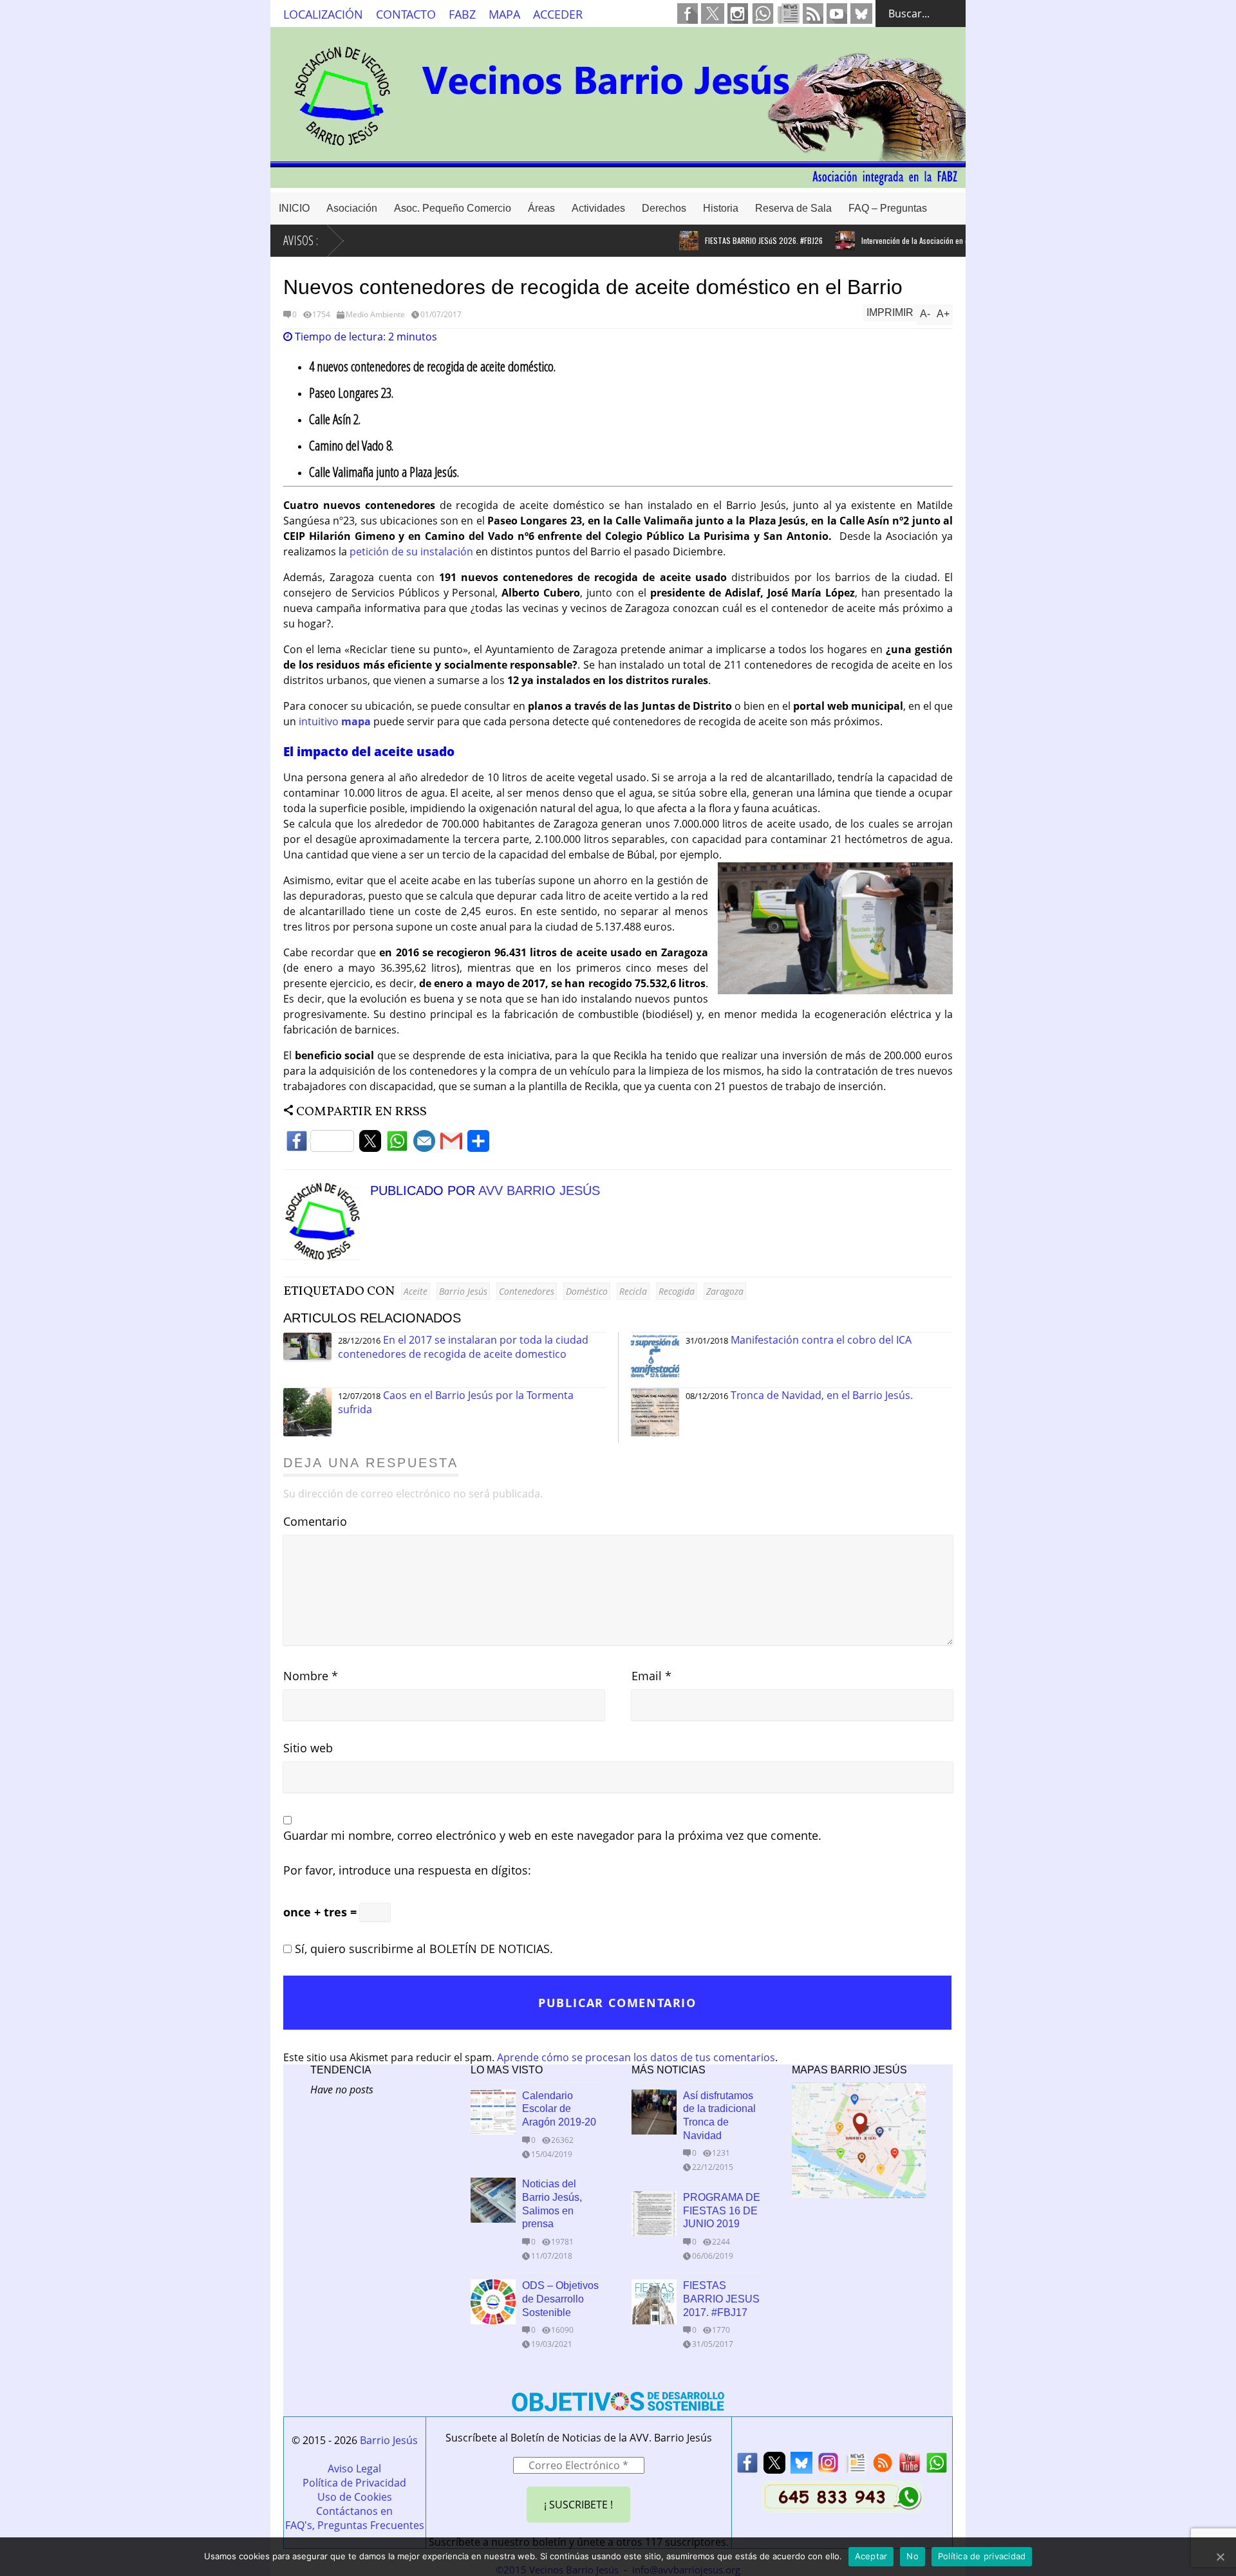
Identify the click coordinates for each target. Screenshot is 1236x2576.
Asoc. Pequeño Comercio (453, 208)
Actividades (598, 208)
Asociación (352, 208)
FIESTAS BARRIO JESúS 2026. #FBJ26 (726, 240)
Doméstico (587, 1291)
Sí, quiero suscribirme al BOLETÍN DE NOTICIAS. (422, 1949)
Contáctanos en (354, 2511)
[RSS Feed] (883, 2466)
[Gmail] (451, 1144)
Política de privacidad (982, 2556)
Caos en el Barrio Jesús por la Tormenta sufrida (456, 1402)
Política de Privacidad (354, 2483)
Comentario (315, 1521)
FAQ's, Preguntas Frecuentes (355, 2525)
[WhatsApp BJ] (937, 2466)
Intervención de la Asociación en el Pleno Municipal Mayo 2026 (923, 240)
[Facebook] (320, 1144)
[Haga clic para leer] (651, 241)
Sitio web (308, 1748)
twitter (713, 14)
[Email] (424, 1144)
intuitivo (335, 721)
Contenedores (527, 1291)
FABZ (462, 14)
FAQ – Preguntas (888, 208)
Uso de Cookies (355, 2497)
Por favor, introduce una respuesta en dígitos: (407, 1870)
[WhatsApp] (397, 1144)
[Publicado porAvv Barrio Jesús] (327, 1256)
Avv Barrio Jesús (539, 1191)
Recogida (677, 1291)
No (913, 2556)
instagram (738, 14)
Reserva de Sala (793, 208)
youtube (837, 14)
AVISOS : (301, 240)
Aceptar (871, 2556)
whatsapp (763, 14)
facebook (688, 14)
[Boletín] (856, 2466)
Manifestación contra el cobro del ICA (821, 1340)
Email (651, 1676)
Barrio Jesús (463, 1291)
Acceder (558, 14)
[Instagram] (829, 2466)
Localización (323, 14)
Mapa (504, 14)
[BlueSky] (801, 2466)
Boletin (789, 14)
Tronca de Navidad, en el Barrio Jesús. (822, 1395)
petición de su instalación (411, 551)
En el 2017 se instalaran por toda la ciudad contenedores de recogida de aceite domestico (463, 1347)
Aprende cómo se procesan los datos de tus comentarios (636, 2057)
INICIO (294, 208)
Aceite (416, 1291)
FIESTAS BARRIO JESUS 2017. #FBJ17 (721, 2299)
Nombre (311, 1676)
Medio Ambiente (375, 314)
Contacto (406, 14)
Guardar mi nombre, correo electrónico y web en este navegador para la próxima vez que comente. (552, 1835)
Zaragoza (725, 1291)
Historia (721, 208)
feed (813, 14)
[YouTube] (910, 2466)
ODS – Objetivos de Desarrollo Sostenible (560, 2299)
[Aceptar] (1220, 2557)
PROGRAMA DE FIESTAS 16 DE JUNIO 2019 (722, 2211)
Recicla (633, 1291)
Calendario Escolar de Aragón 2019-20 (559, 2109)
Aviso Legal (354, 2469)
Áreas (541, 208)
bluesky (861, 14)
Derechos (664, 208)
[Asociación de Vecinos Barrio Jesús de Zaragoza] (618, 182)
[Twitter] (370, 1144)
